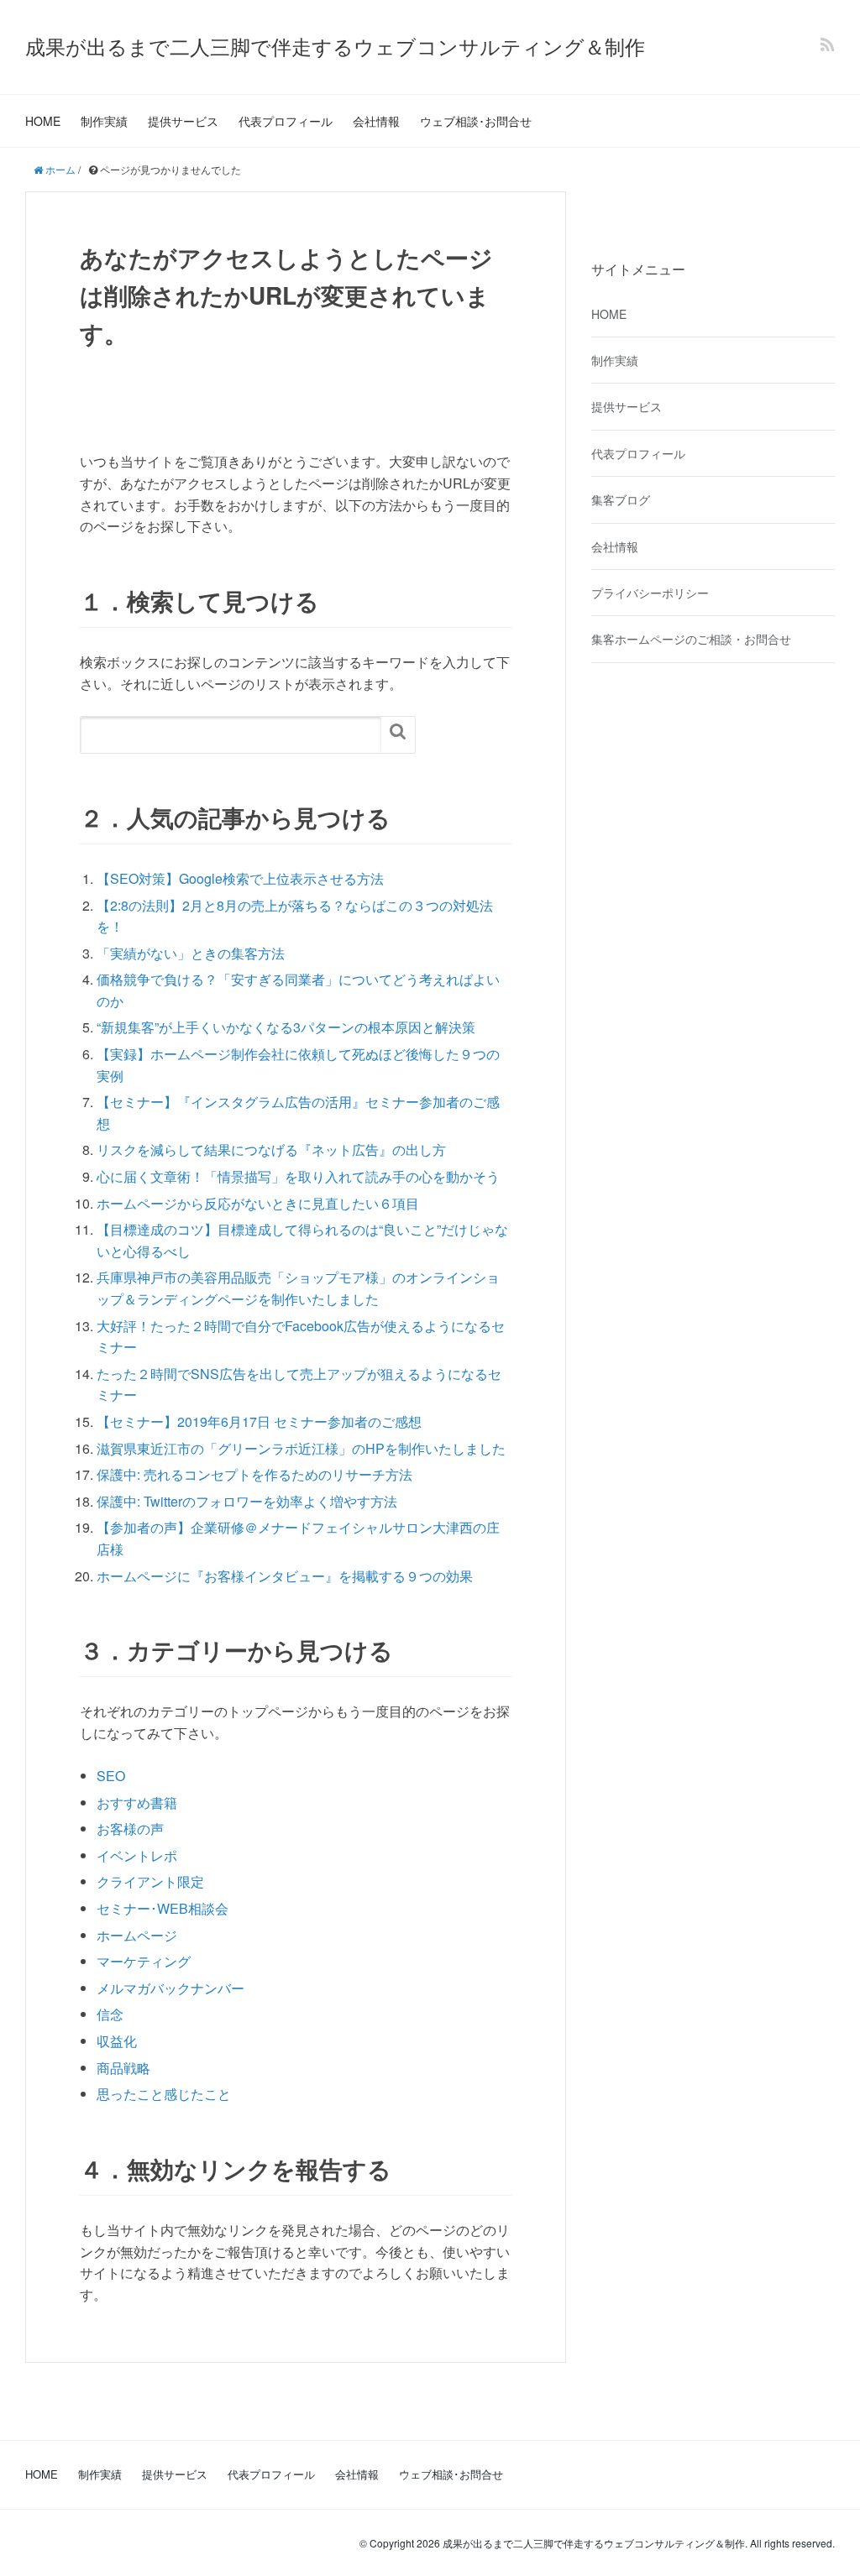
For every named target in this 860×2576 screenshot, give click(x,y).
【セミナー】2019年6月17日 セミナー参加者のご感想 (259, 1421)
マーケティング (144, 1961)
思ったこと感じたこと (164, 2094)
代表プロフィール (286, 121)
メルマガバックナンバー (170, 1988)
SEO (111, 1776)
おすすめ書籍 (137, 1803)
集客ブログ (621, 499)
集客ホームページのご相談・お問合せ (691, 639)
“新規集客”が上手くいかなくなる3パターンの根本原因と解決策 (286, 1027)
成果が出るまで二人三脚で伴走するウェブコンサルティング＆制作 (335, 46)
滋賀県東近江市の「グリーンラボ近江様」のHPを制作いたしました (301, 1448)
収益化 (117, 2041)
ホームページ (137, 1935)
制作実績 (104, 121)
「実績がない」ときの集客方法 (191, 953)
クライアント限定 (150, 1881)
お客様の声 (130, 1829)
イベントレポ (137, 1855)
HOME (43, 121)
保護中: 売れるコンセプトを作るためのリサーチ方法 (254, 1474)
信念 (110, 2014)
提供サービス (183, 121)
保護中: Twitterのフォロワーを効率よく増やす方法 (247, 1501)
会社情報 (376, 121)
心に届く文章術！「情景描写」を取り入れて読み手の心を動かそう (298, 1176)
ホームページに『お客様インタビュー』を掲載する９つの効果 (285, 1576)
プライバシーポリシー (650, 593)
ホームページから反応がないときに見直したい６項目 (258, 1203)
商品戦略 (123, 2068)
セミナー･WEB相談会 (163, 1908)
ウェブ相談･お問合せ (476, 121)
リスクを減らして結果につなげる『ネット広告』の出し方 (271, 1150)
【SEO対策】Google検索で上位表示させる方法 (240, 878)
